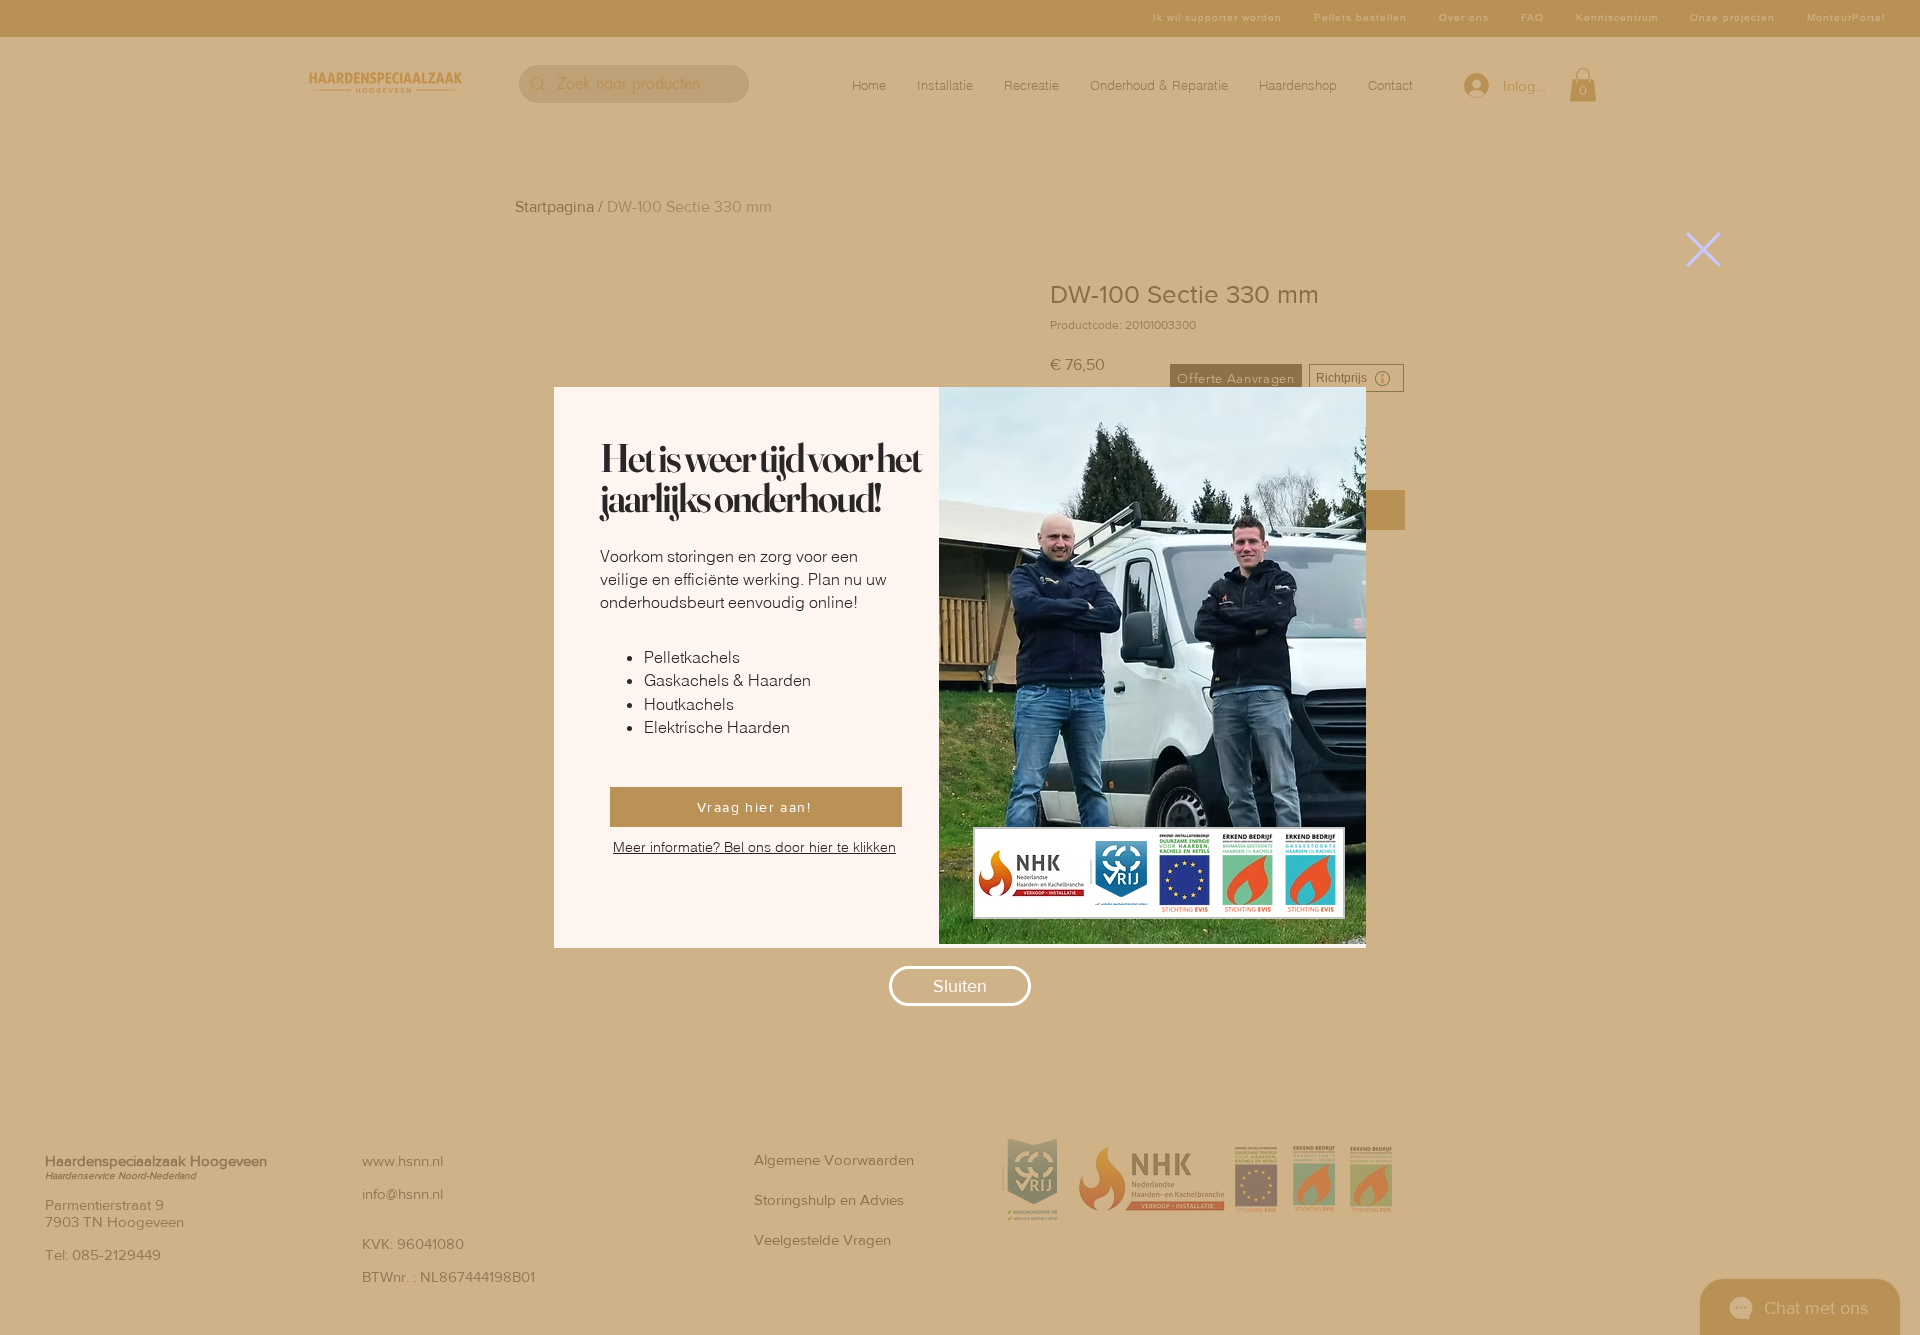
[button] (1703, 249)
